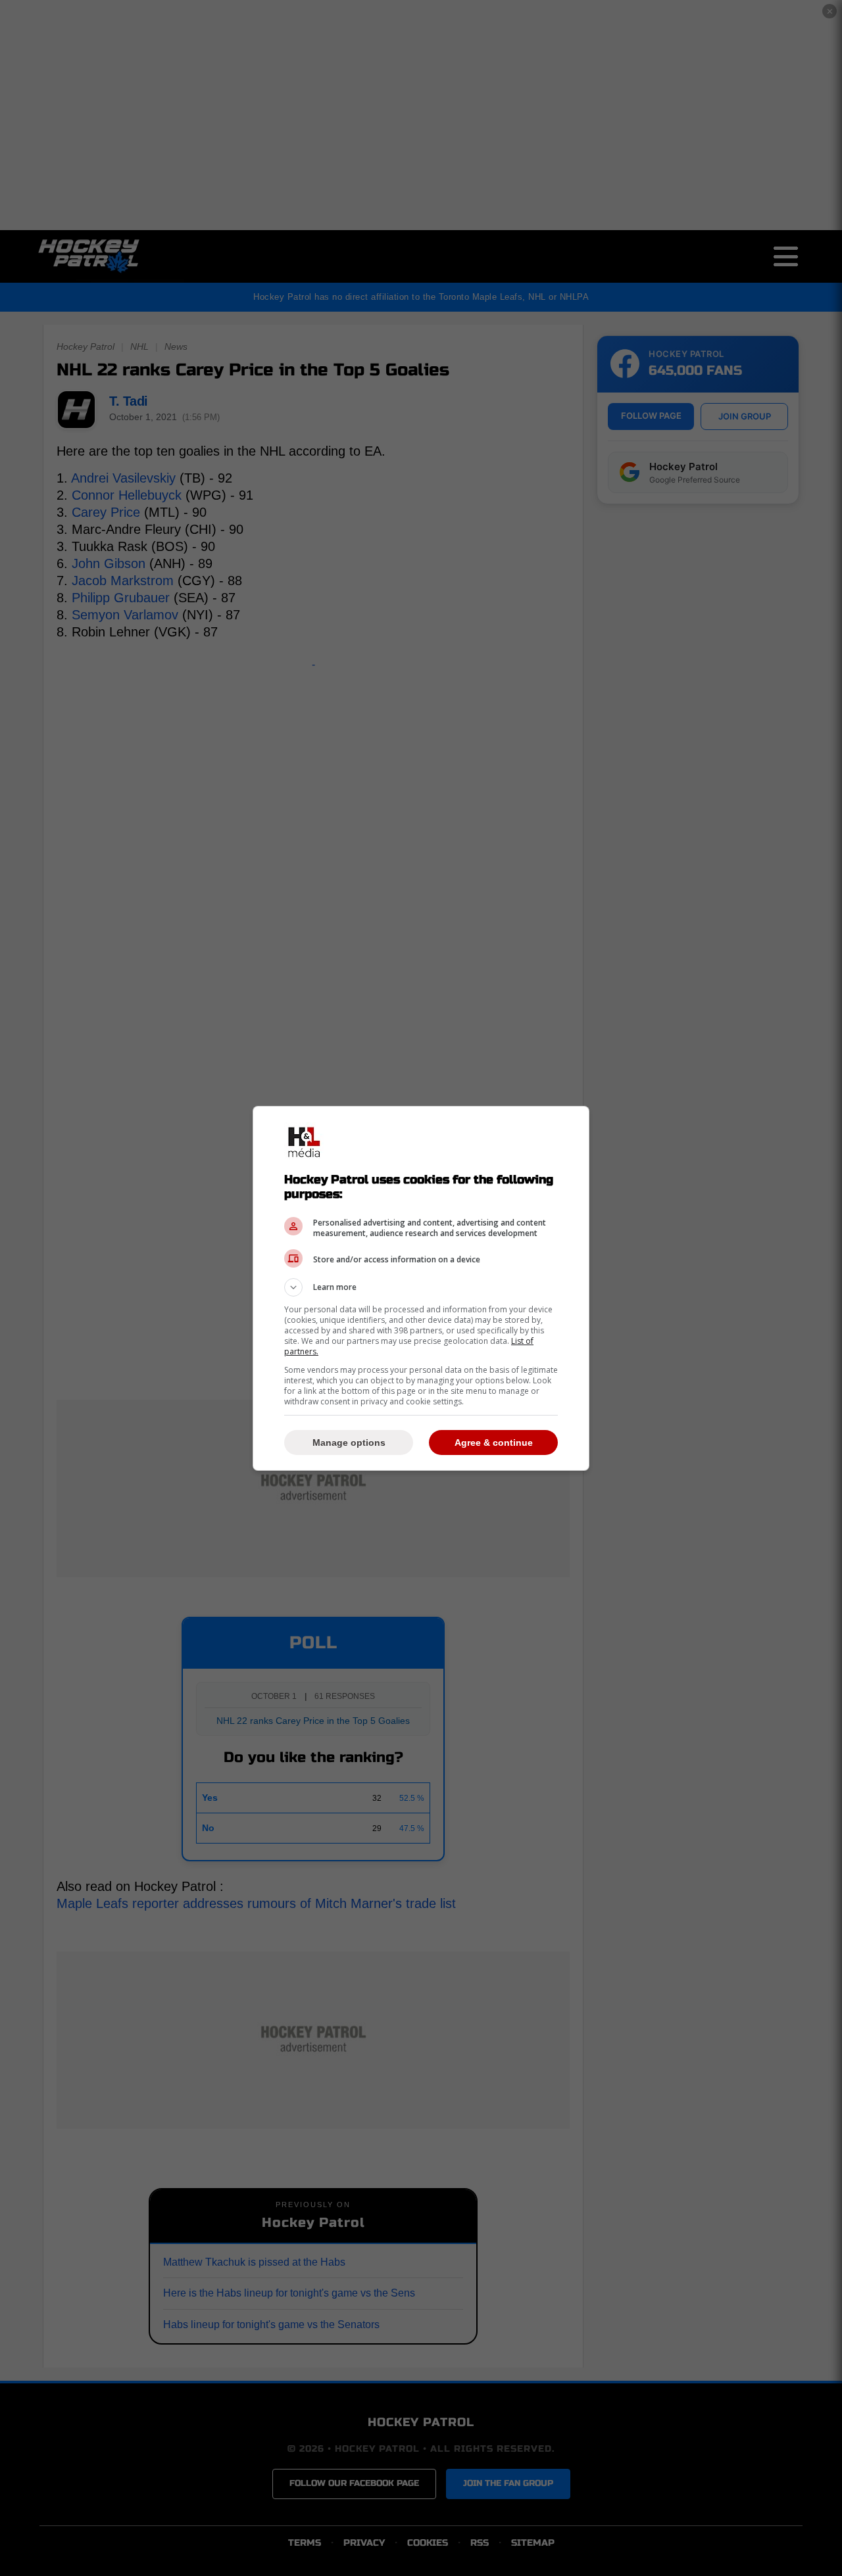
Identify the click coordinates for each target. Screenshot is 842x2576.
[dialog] (421, 1288)
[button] (421, 1287)
